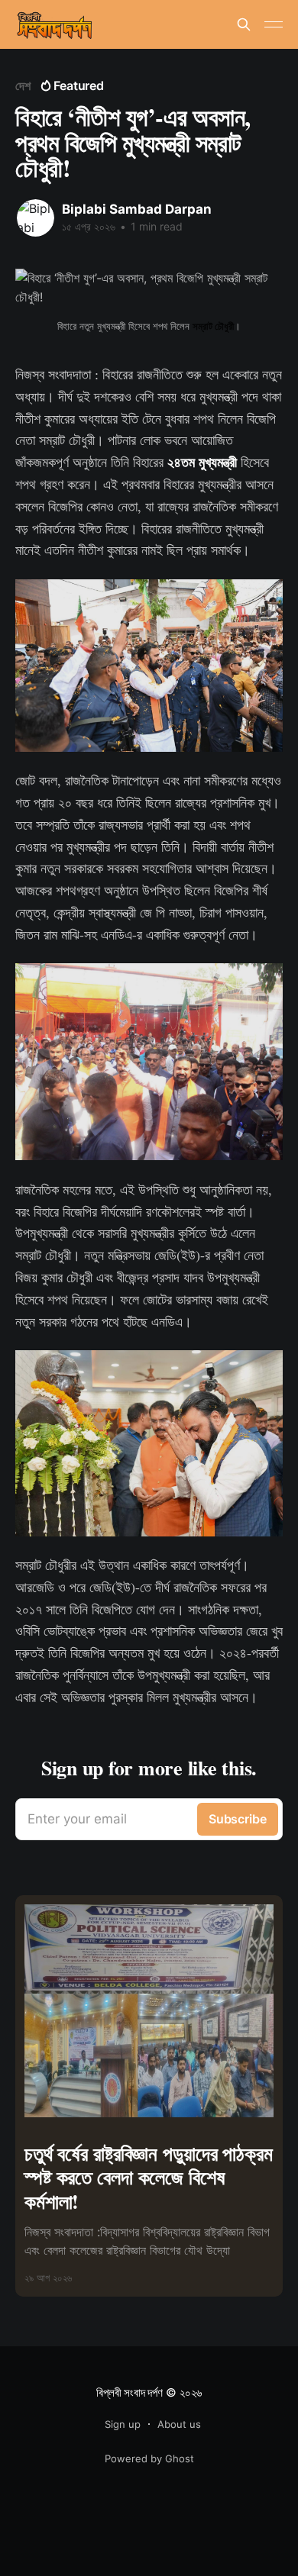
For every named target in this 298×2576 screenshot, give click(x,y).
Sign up (123, 2424)
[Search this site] (244, 24)
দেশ (23, 85)
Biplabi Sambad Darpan (137, 209)
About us (179, 2424)
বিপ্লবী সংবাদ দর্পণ (129, 2392)
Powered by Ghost (149, 2458)
